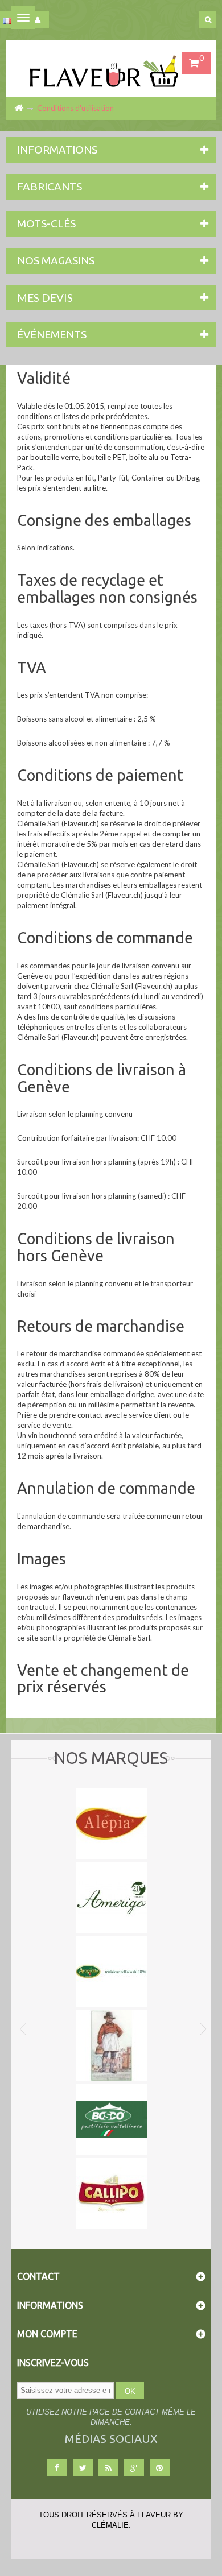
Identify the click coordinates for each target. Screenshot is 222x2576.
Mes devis (45, 298)
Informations (57, 150)
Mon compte (47, 2334)
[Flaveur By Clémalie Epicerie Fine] (111, 68)
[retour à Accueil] (18, 108)
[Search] (208, 20)
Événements (52, 334)
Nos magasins (56, 260)
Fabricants (50, 187)
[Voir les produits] (111, 1823)
